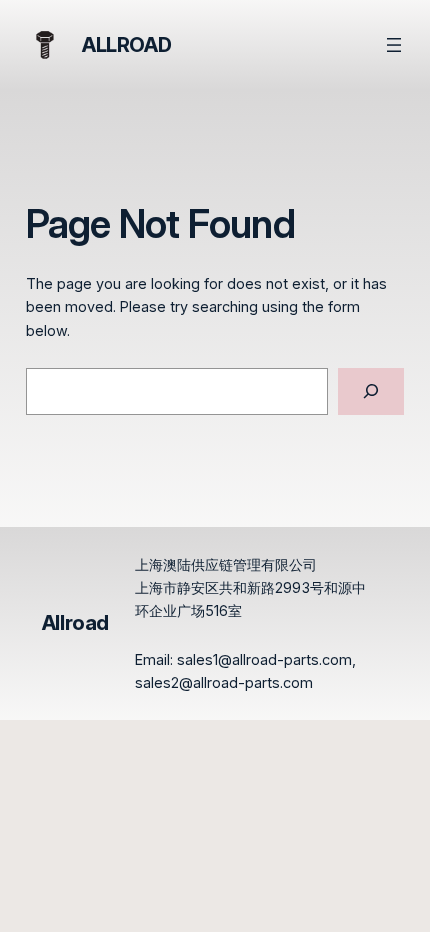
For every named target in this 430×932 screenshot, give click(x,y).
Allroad (126, 45)
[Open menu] (394, 45)
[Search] (371, 391)
